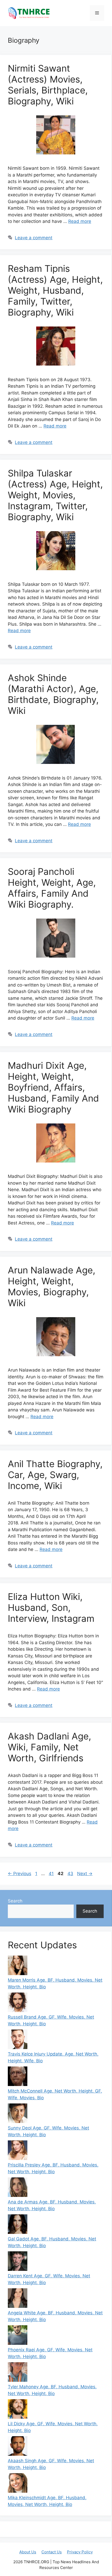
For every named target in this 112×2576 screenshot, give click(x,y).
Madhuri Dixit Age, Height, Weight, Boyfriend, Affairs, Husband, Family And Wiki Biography (53, 1087)
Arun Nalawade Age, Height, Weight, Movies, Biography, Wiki (52, 1286)
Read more (80, 221)
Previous (20, 1874)
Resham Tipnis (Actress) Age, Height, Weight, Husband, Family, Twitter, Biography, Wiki (55, 290)
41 (52, 1874)
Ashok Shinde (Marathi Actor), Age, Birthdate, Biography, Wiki (53, 694)
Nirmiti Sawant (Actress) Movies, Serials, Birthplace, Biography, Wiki (48, 85)
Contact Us (52, 2552)
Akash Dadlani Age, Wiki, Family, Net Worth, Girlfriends (49, 1747)
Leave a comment (34, 238)
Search (15, 1901)
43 (71, 1874)
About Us (28, 2552)
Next (85, 1874)
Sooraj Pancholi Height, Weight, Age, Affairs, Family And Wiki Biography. (52, 888)
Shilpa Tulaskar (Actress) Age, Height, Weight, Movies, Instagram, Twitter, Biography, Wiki (55, 495)
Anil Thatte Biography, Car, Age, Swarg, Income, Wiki (55, 1475)
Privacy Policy (80, 2552)
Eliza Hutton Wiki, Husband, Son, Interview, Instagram (51, 1607)
